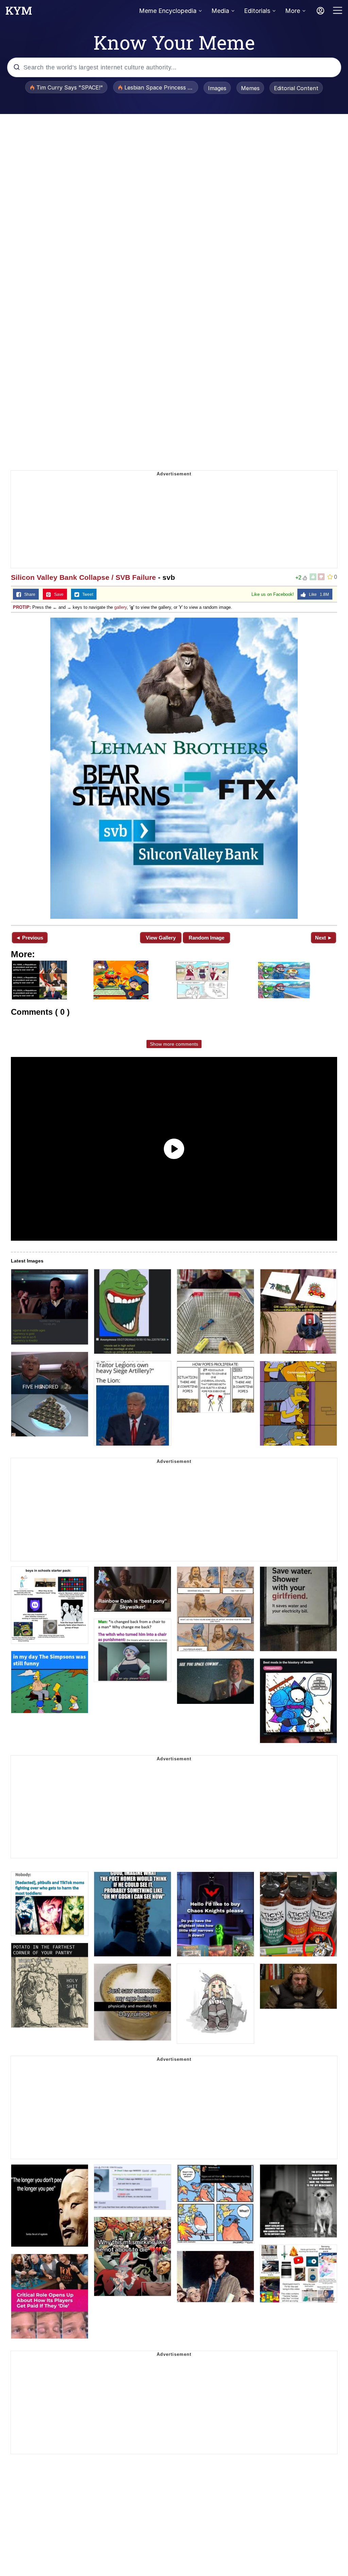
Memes (250, 88)
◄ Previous (29, 938)
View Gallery (161, 938)
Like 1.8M (317, 594)
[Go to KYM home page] (19, 13)
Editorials (257, 11)
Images (217, 88)
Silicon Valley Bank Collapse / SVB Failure (83, 577)
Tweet (86, 594)
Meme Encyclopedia (168, 11)
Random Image (206, 938)
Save (57, 594)
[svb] (174, 768)
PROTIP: (22, 607)
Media (220, 11)
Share (28, 594)
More (293, 11)
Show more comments (174, 1044)
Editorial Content (296, 88)
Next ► (324, 938)
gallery (120, 607)
